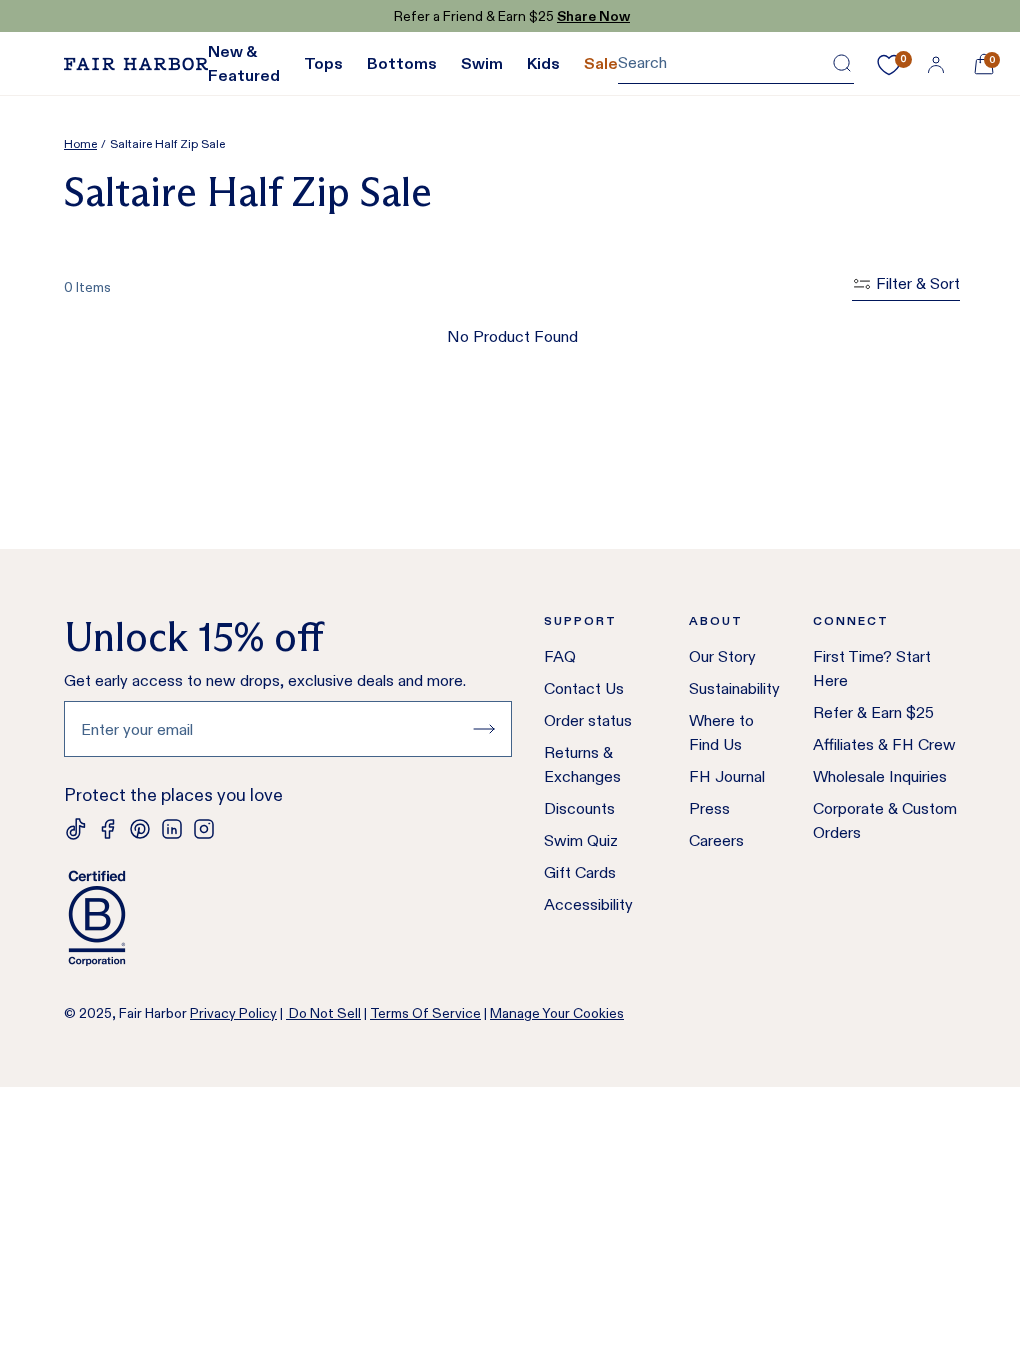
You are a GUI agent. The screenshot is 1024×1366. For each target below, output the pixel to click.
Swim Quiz (581, 840)
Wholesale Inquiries (880, 776)
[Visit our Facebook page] (108, 829)
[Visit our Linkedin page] (172, 829)
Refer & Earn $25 (873, 712)
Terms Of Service (425, 1013)
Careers (716, 840)
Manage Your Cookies (557, 1013)
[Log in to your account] (936, 64)
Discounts (579, 808)
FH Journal (727, 776)
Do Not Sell (323, 1013)
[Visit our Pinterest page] (140, 829)
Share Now (593, 16)
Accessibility (588, 904)
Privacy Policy (233, 1013)
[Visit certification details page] (288, 918)
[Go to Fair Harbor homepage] (136, 64)
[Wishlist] (889, 65)
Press (709, 808)
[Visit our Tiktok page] (76, 829)
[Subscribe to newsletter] (484, 729)
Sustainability (734, 688)
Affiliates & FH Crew (884, 744)
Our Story (722, 656)
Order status (588, 720)
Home (80, 143)
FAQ (560, 656)
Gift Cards (580, 872)
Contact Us (584, 688)
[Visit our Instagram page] (204, 829)
